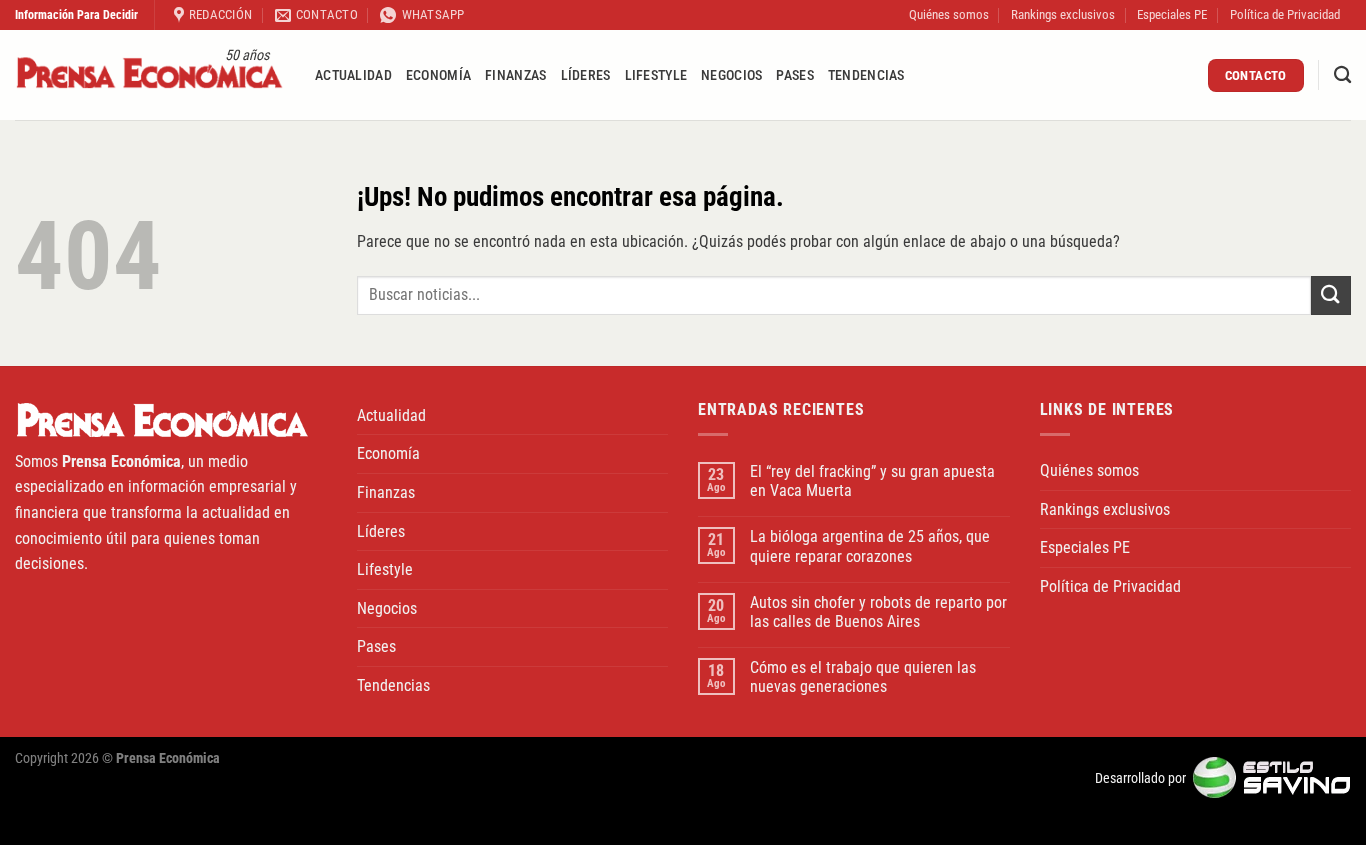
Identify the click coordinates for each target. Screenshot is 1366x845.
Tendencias (866, 75)
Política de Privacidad (1285, 14)
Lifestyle (656, 75)
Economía (438, 75)
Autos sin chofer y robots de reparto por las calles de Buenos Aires (878, 612)
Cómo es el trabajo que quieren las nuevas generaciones (863, 677)
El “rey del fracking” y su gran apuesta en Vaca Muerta (872, 481)
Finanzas (515, 75)
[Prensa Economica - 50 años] (150, 75)
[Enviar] (1331, 295)
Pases (794, 75)
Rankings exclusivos (1063, 14)
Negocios (731, 75)
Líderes (586, 75)
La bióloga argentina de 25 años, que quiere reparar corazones (870, 546)
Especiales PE (1172, 14)
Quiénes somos (949, 14)
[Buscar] (1342, 75)
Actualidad (353, 75)
